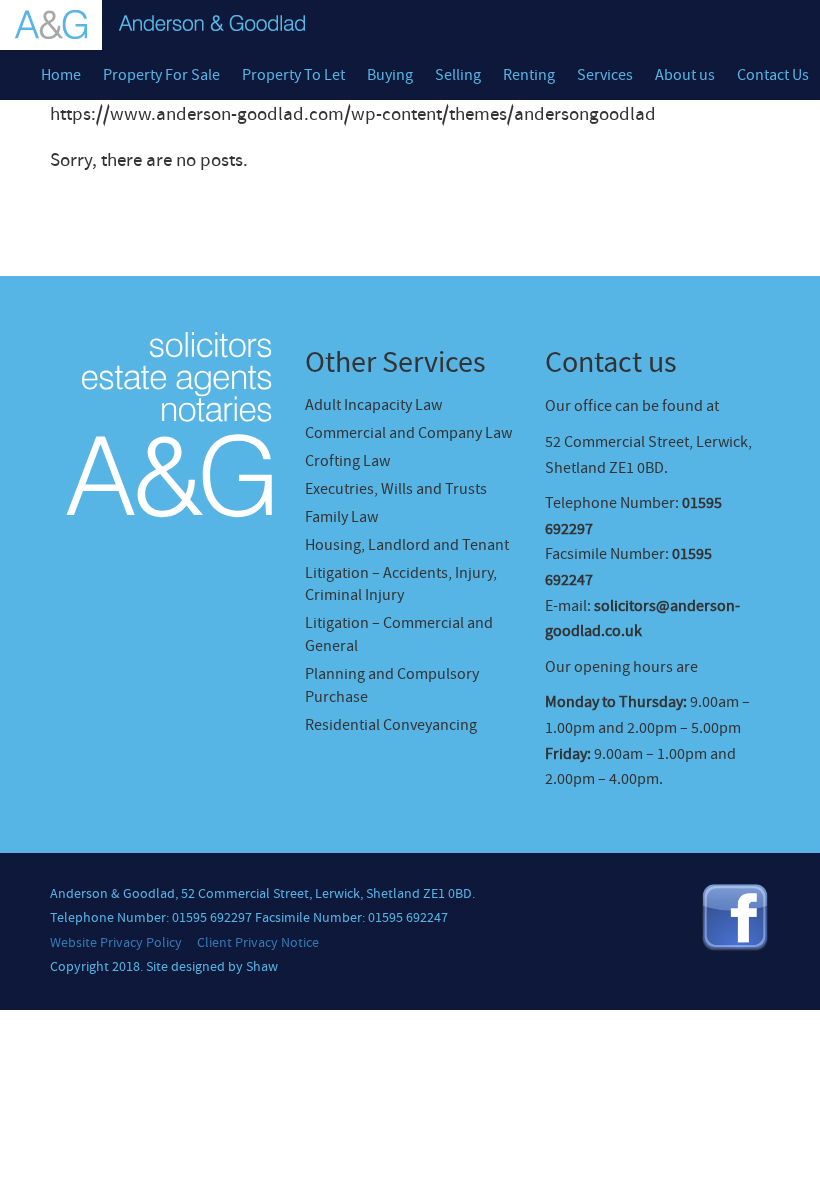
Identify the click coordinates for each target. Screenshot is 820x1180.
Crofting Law (347, 461)
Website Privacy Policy (116, 943)
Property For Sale (161, 75)
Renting (529, 75)
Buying (390, 75)
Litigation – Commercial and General (399, 634)
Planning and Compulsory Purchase (392, 685)
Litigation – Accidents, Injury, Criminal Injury (401, 584)
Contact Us (773, 75)
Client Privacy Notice (258, 943)
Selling (458, 75)
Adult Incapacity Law (373, 405)
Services (605, 75)
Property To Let (293, 75)
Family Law (341, 517)
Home (61, 75)
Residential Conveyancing (391, 725)
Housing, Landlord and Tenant (407, 545)
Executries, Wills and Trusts (396, 489)
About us (685, 75)
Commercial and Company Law (408, 433)
